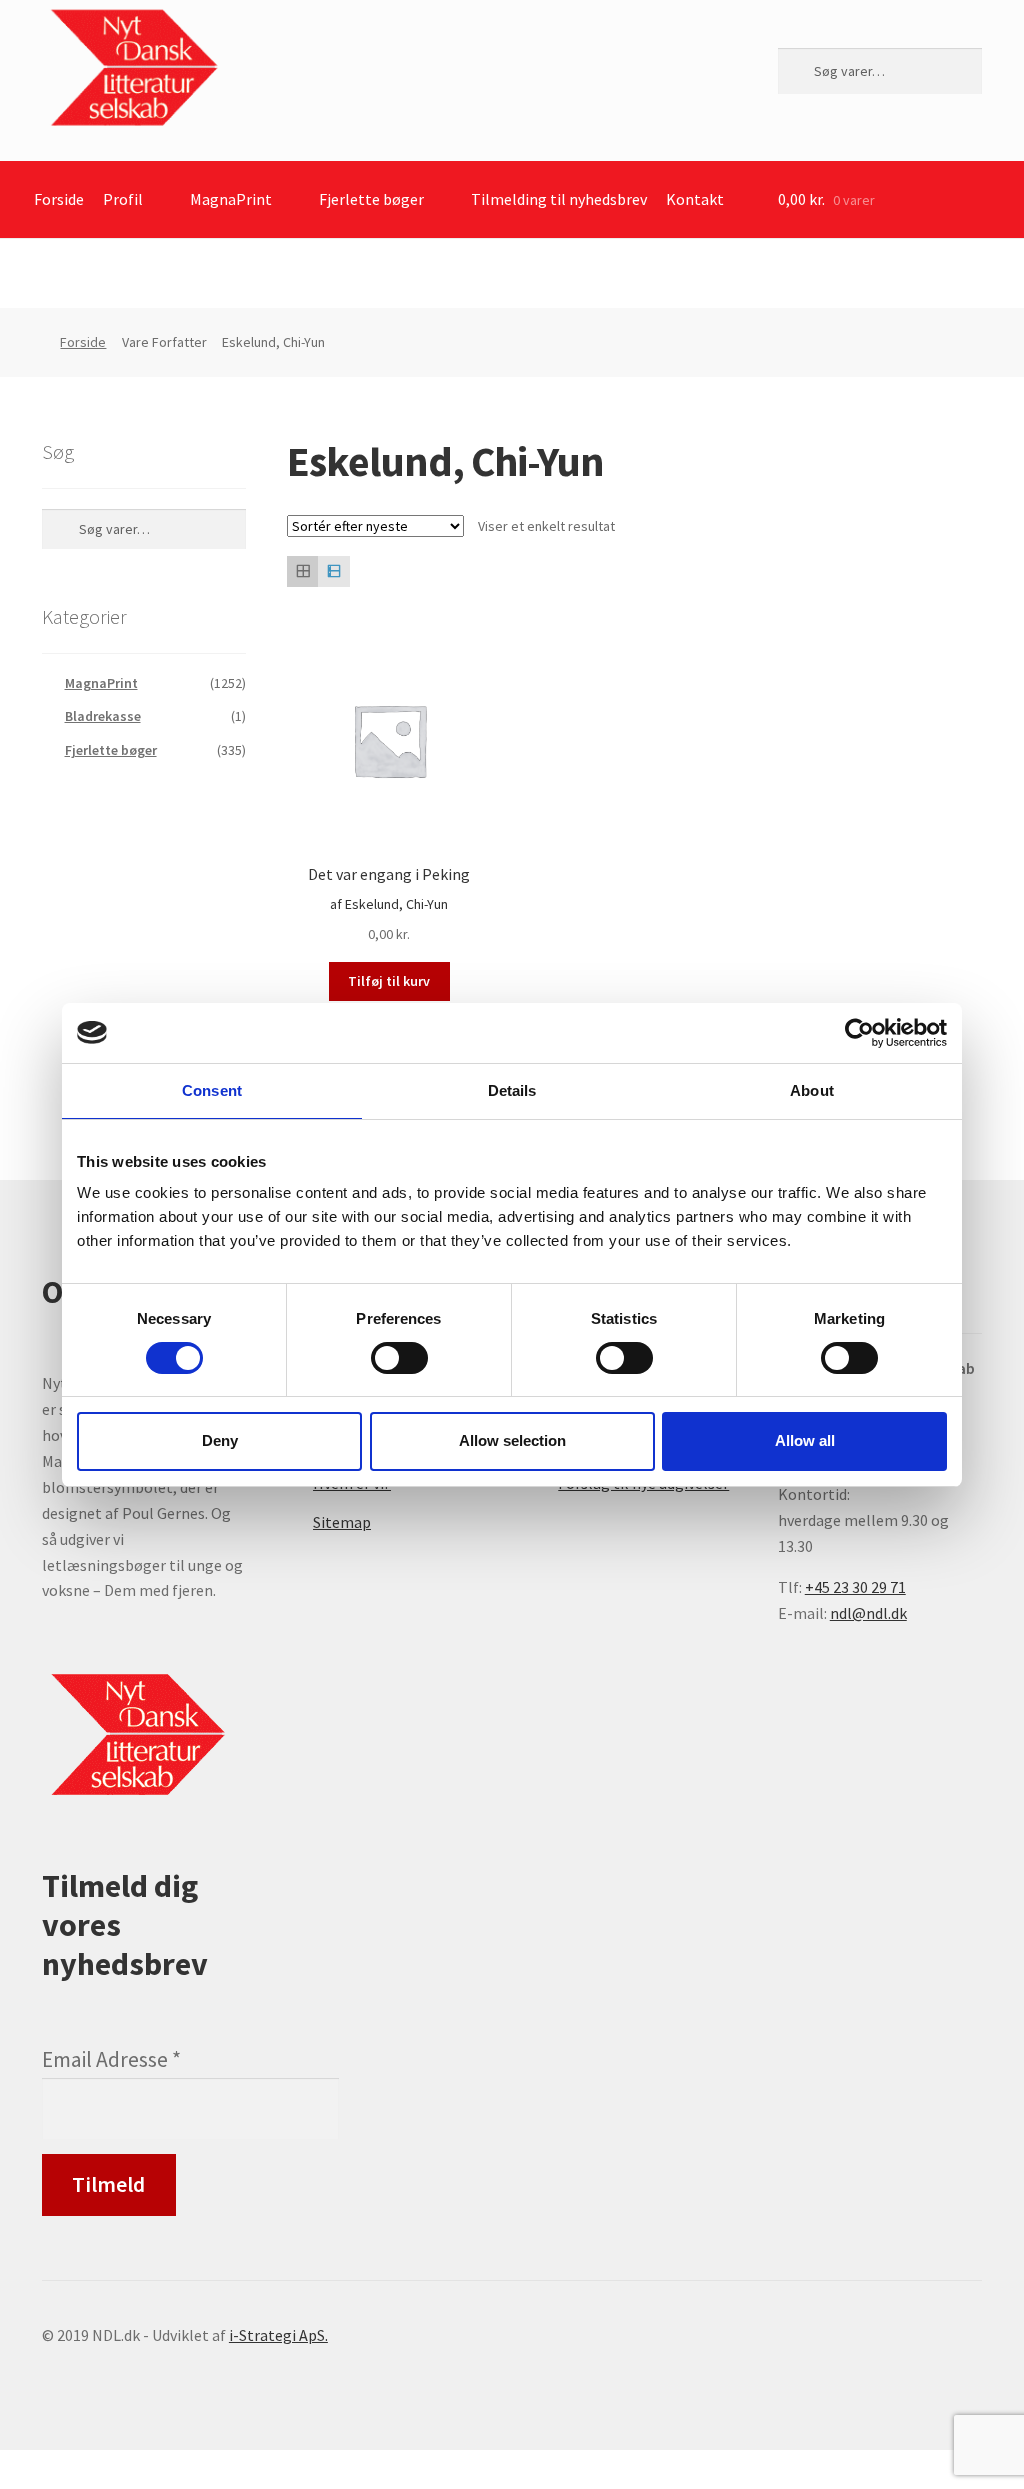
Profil (123, 199)
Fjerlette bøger (371, 199)
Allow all (805, 1440)
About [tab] (812, 1089)
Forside (59, 199)
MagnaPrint (231, 199)
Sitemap (342, 1522)
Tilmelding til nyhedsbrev (559, 199)
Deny (220, 1440)
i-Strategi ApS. (278, 2335)
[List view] (333, 571)
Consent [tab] (212, 1089)
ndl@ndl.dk (868, 1613)
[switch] (399, 1358)
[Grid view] (302, 571)
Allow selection (512, 1440)
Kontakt (695, 199)
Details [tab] (512, 1089)
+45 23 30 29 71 (855, 1587)
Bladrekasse (103, 716)
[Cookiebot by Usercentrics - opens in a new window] (859, 1032)
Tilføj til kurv (389, 981)
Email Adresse (111, 2059)
